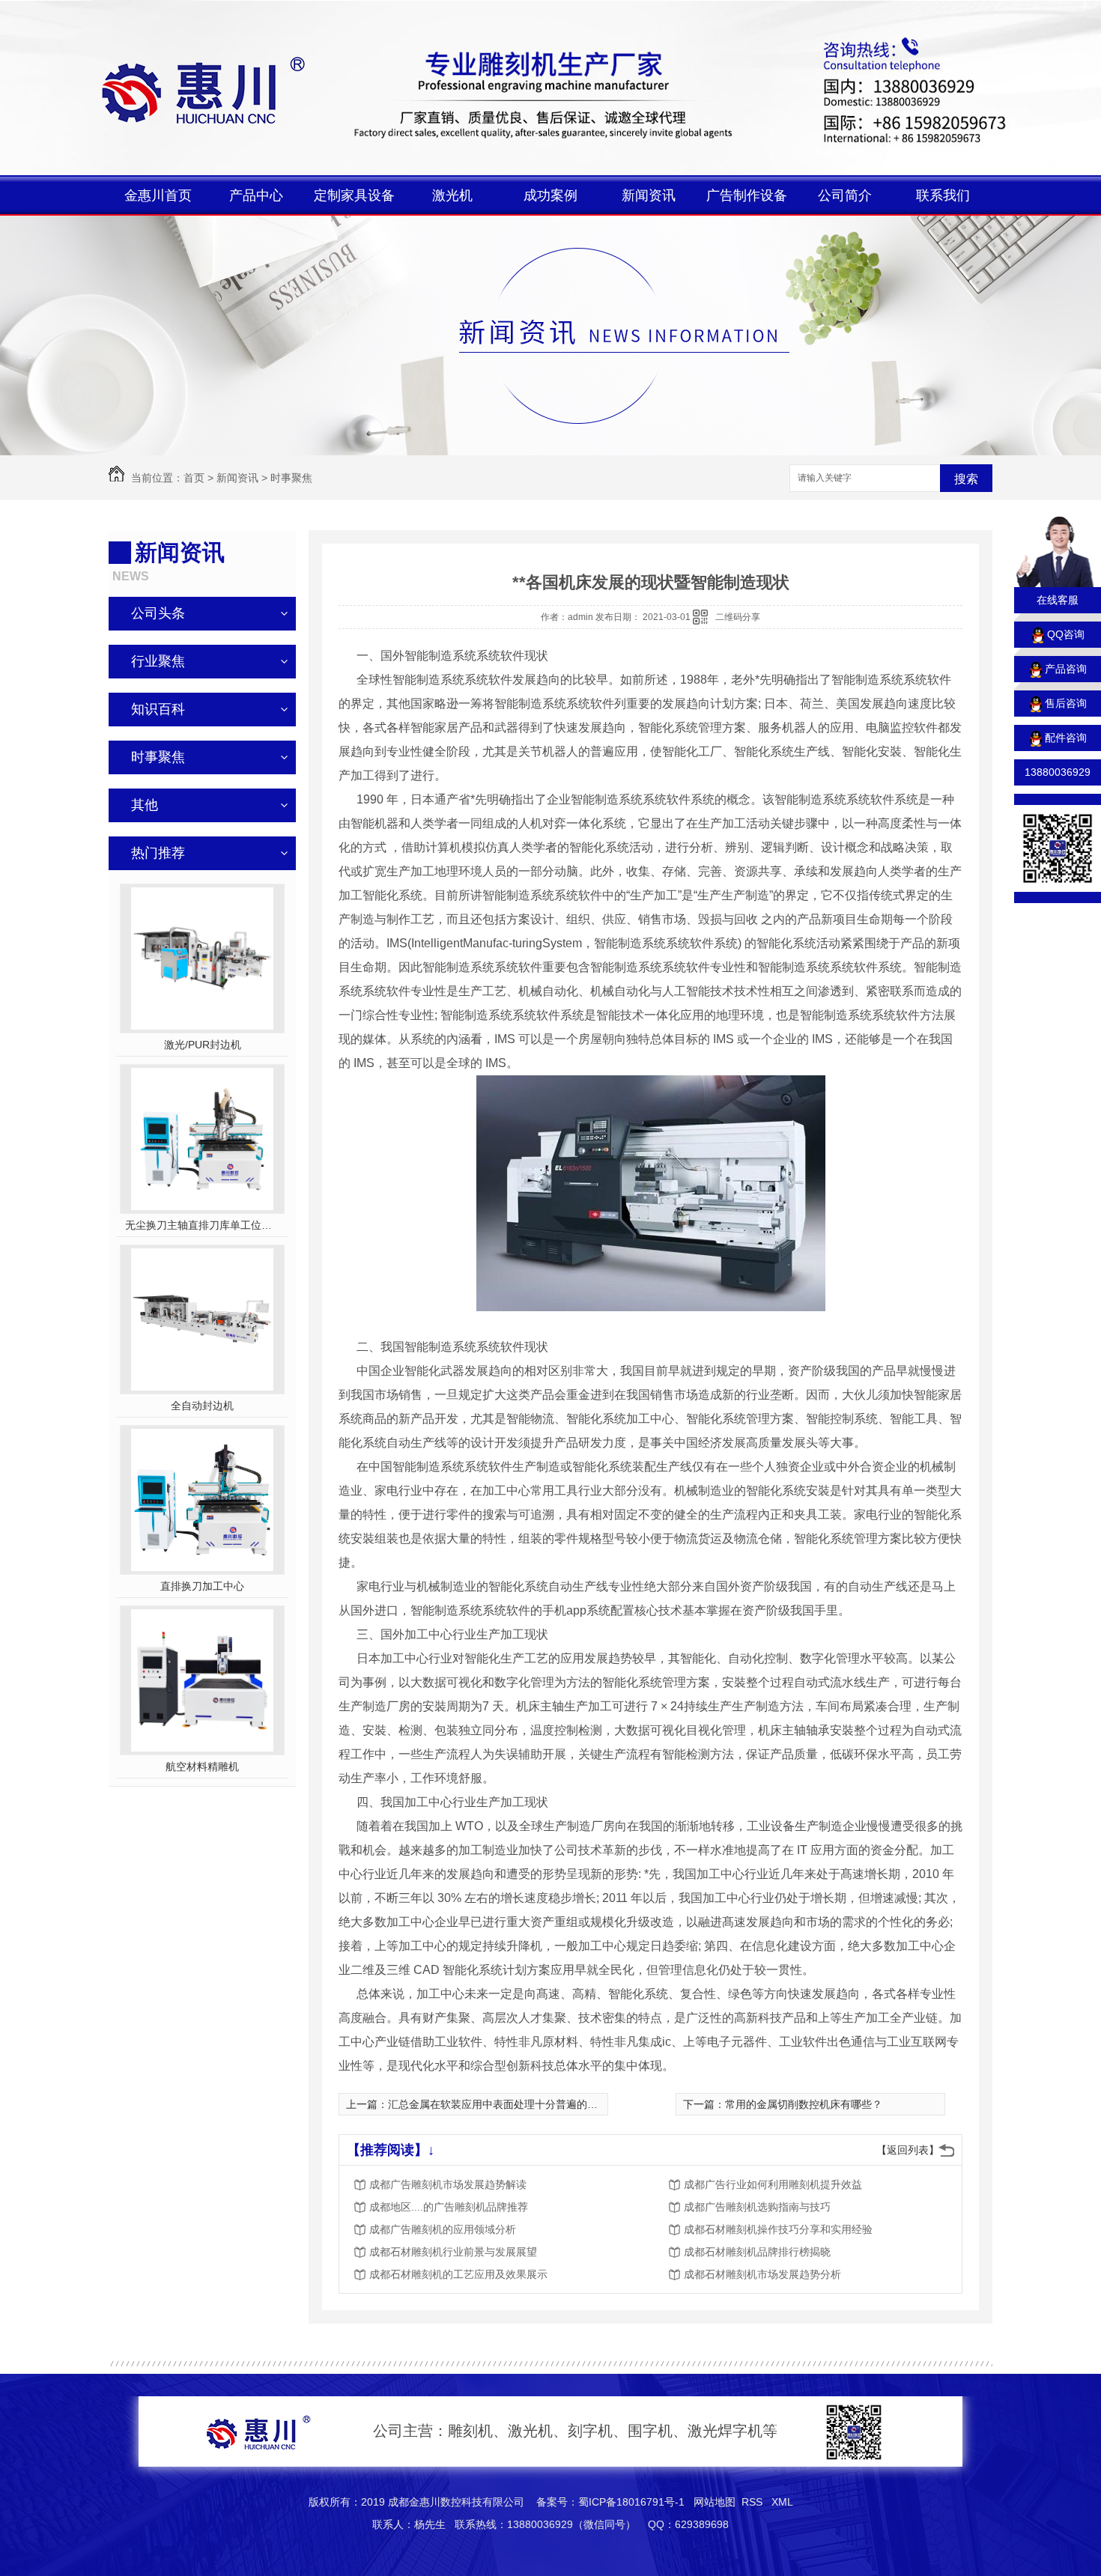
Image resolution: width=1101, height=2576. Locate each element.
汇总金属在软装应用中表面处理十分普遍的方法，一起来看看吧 (535, 2104)
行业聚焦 (158, 661)
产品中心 (256, 195)
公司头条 (158, 613)
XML (782, 2502)
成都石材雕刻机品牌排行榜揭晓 (757, 2252)
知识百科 (158, 709)
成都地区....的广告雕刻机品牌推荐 (449, 2207)
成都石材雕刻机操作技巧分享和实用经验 (778, 2229)
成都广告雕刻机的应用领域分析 (443, 2229)
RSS (753, 2502)
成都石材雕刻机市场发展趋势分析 (762, 2274)
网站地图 (715, 2502)
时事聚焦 (291, 478)
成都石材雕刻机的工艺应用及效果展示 (458, 2274)
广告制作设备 (747, 195)
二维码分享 (738, 617)
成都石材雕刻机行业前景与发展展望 (453, 2252)
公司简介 (845, 195)
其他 (145, 805)
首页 (194, 478)
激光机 (452, 195)
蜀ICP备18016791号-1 (631, 2502)
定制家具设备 (354, 195)
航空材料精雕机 (202, 1767)
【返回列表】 (908, 2150)
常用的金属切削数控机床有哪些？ (804, 2104)
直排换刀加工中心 (202, 1586)
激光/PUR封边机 (203, 1045)
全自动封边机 (202, 1406)
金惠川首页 (158, 195)
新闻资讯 (649, 195)
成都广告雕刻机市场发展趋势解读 (448, 2184)
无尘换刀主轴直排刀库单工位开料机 (203, 1225)
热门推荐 (158, 853)
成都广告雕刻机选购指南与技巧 (757, 2207)
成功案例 (550, 195)
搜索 (966, 479)
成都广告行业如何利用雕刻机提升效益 (773, 2184)
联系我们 (943, 195)
